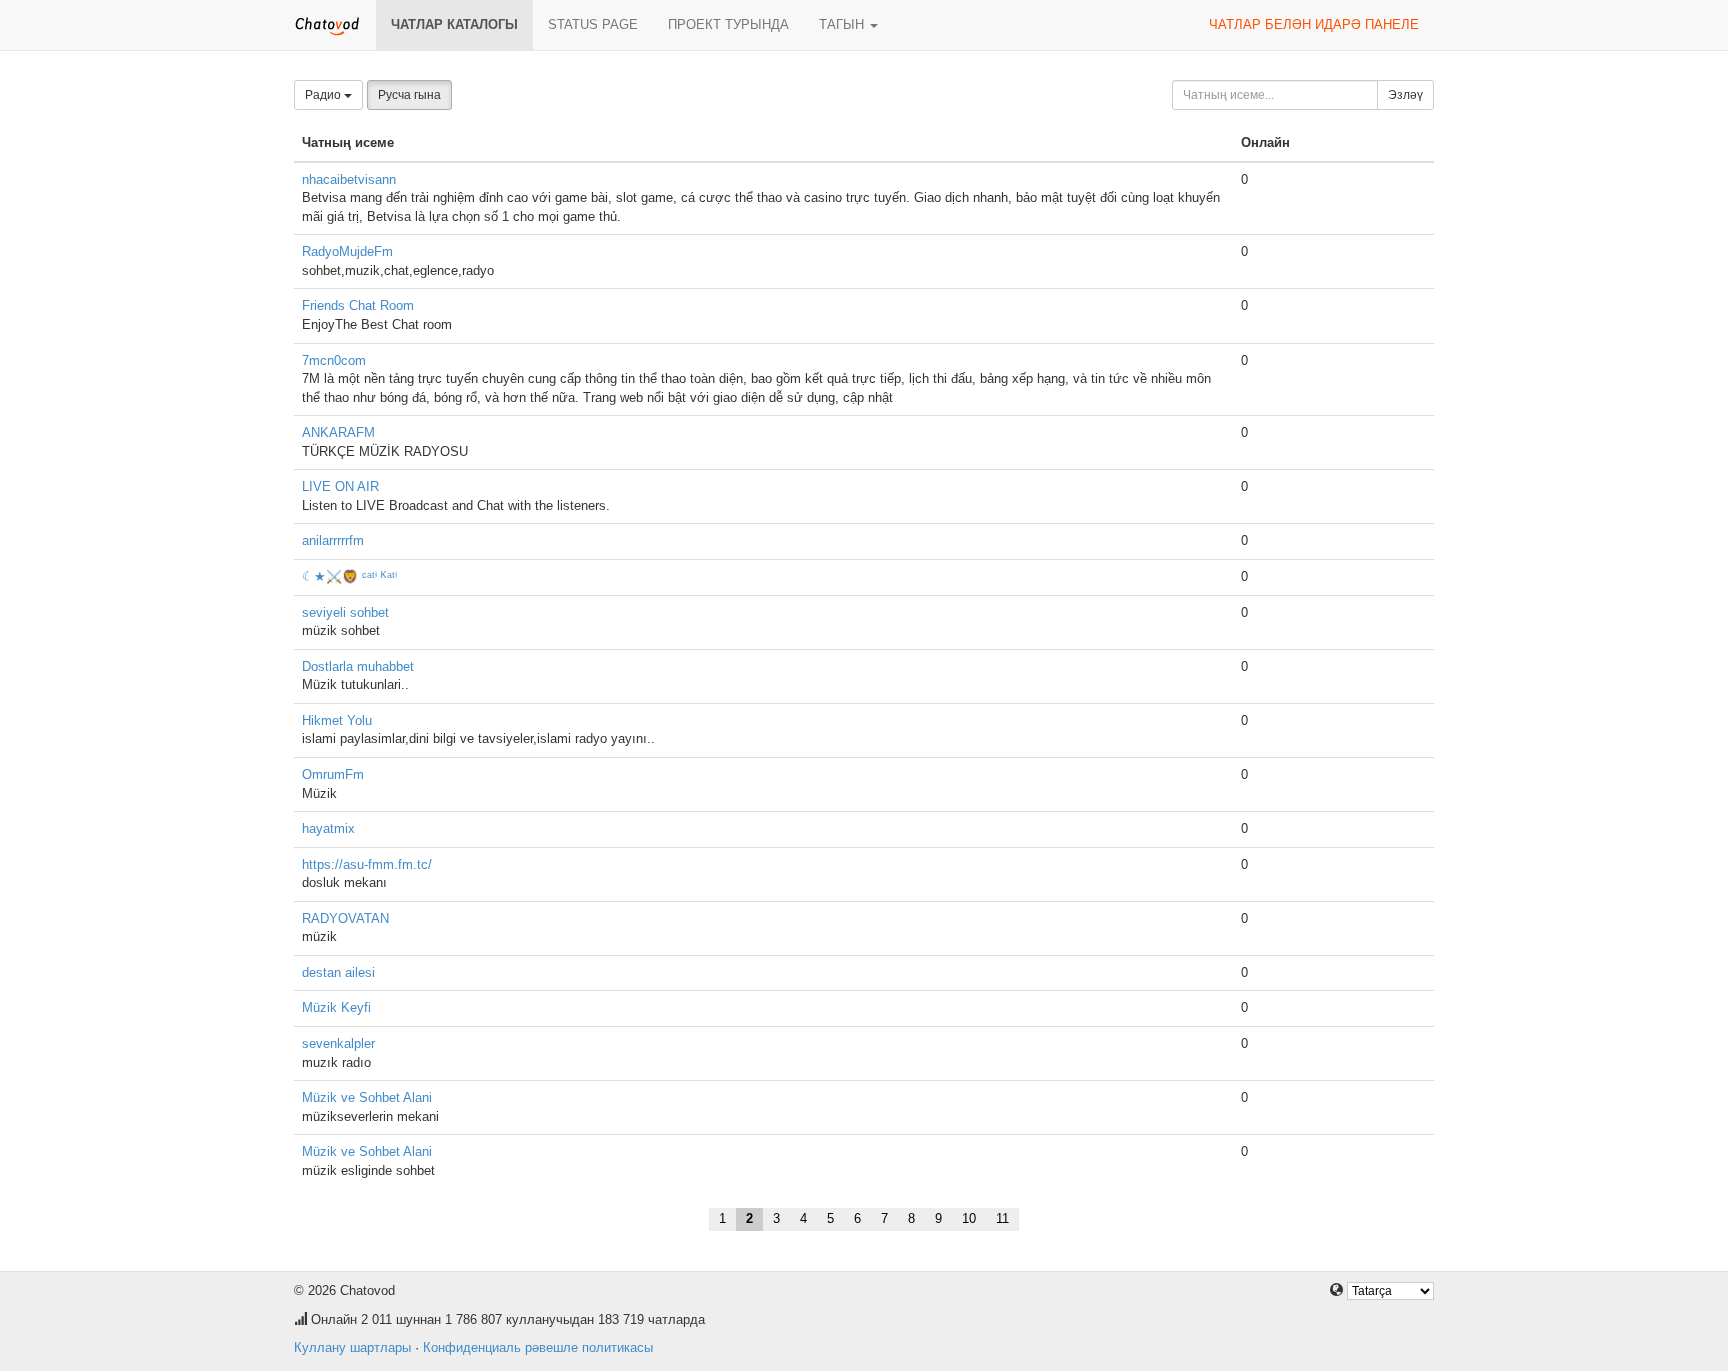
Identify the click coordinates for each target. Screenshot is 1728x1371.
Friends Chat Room (358, 305)
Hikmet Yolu (337, 720)
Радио (324, 95)
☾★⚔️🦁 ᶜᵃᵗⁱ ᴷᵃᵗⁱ (349, 576)
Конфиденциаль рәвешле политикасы (538, 1347)
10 (969, 1218)
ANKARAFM (338, 432)
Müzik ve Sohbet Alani (367, 1097)
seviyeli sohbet (345, 612)
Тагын (843, 24)
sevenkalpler (338, 1043)
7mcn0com (334, 360)
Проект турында (728, 24)
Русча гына (409, 95)
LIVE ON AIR (340, 486)
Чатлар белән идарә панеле (1314, 24)
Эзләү (1405, 95)
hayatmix (328, 828)
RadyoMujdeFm (347, 251)
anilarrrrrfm (333, 540)
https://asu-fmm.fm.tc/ (367, 864)
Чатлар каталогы (454, 24)
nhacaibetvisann (349, 179)
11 (1002, 1218)
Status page (593, 24)
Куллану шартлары (352, 1347)
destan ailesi (338, 972)
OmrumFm (333, 774)
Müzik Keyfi (336, 1007)
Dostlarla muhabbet (358, 666)
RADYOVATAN (345, 918)
